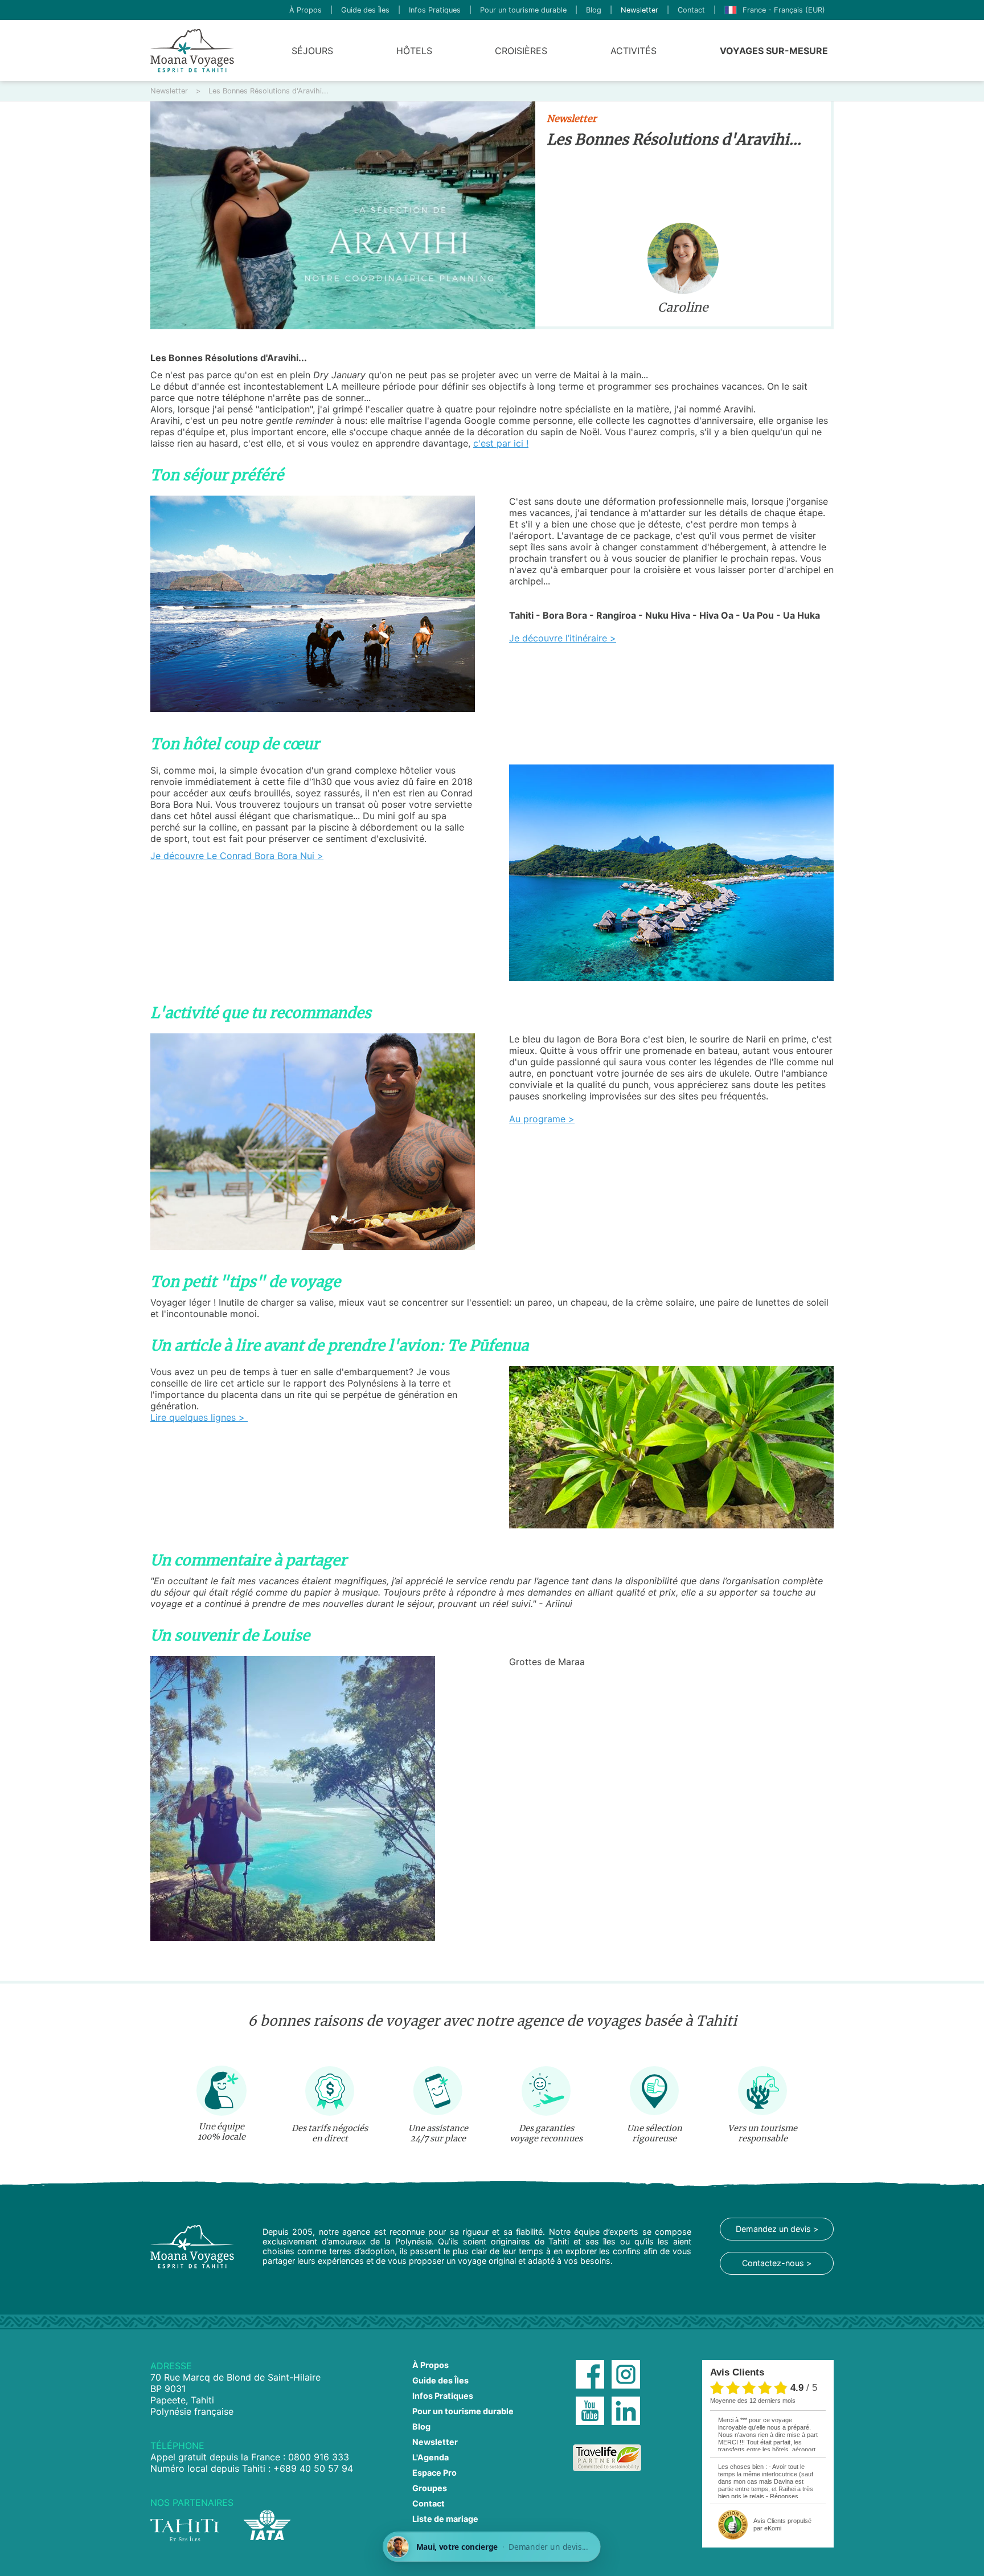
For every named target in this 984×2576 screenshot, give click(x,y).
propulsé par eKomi (782, 2524)
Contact (691, 10)
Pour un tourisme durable (523, 10)
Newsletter (639, 10)
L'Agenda (430, 2457)
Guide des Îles (365, 10)
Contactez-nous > (777, 2263)
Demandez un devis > (777, 2229)
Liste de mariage (445, 2519)
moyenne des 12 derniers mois (753, 2401)
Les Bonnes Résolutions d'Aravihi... (268, 91)
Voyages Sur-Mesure (774, 51)
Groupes (430, 2488)
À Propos (306, 10)
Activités (634, 51)
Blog (594, 10)
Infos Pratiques (435, 10)
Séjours (312, 51)
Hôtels (414, 51)
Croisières (521, 51)
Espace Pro (434, 2473)
